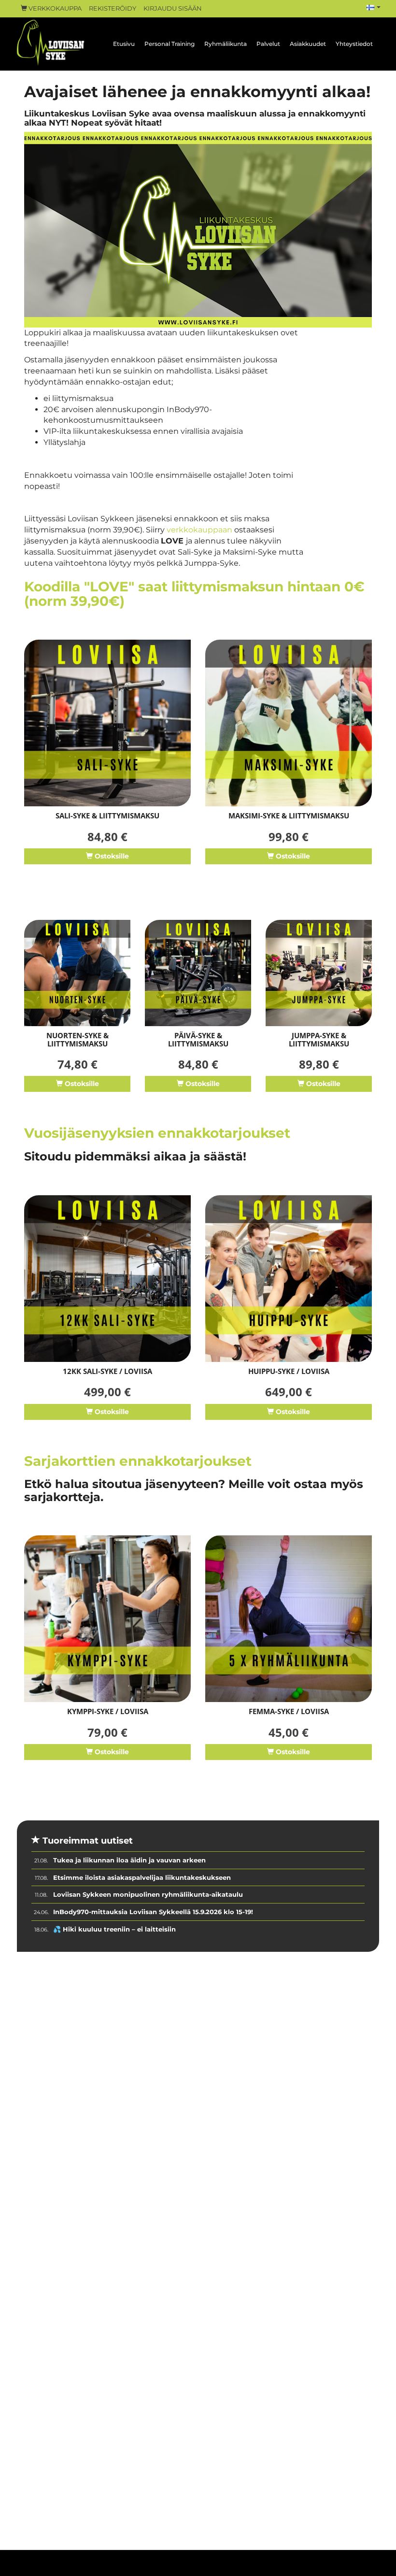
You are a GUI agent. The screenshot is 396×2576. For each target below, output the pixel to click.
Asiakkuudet (308, 44)
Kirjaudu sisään (173, 8)
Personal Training (170, 44)
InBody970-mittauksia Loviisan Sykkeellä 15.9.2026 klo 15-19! (153, 1912)
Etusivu (124, 44)
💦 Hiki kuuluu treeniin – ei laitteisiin (114, 1929)
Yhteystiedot (354, 44)
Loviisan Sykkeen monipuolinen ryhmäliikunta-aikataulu (148, 1894)
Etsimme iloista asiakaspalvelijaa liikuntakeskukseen (142, 1877)
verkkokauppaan (199, 530)
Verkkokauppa (54, 8)
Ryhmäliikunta (226, 44)
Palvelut (268, 44)
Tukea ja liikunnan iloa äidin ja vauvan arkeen (129, 1860)
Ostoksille (111, 856)
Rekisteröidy (113, 8)
